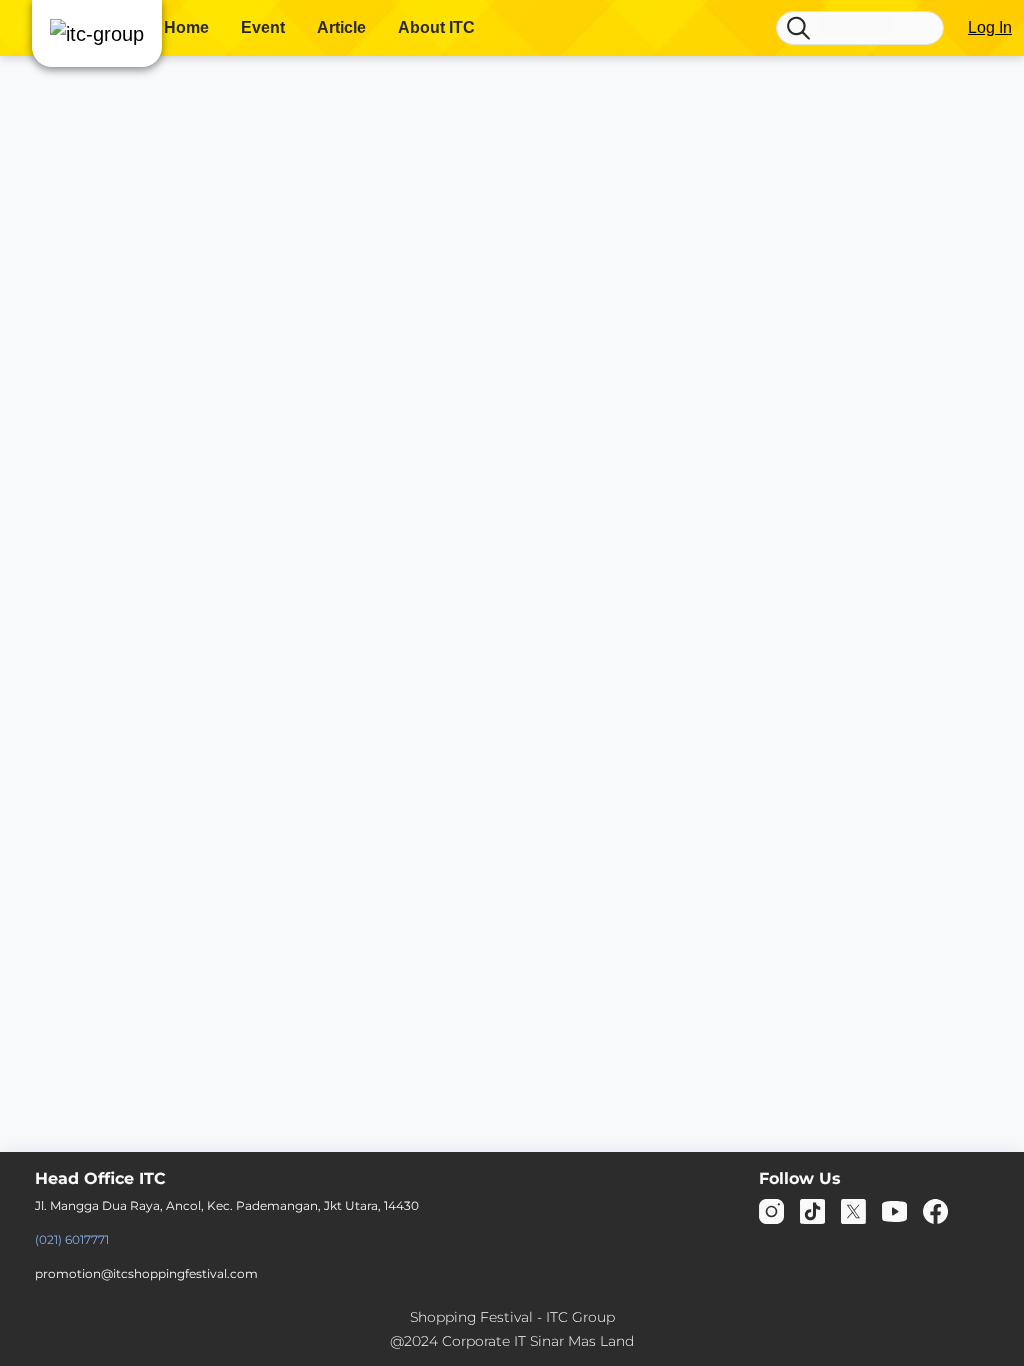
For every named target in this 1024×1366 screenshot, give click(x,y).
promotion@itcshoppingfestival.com (146, 1273)
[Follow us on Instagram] (771, 1210)
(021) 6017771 (72, 1239)
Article (341, 27)
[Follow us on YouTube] (894, 1210)
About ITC (436, 27)
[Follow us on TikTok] (812, 1210)
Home (186, 27)
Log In (990, 27)
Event (263, 27)
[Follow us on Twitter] (853, 1210)
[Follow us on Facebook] (935, 1210)
